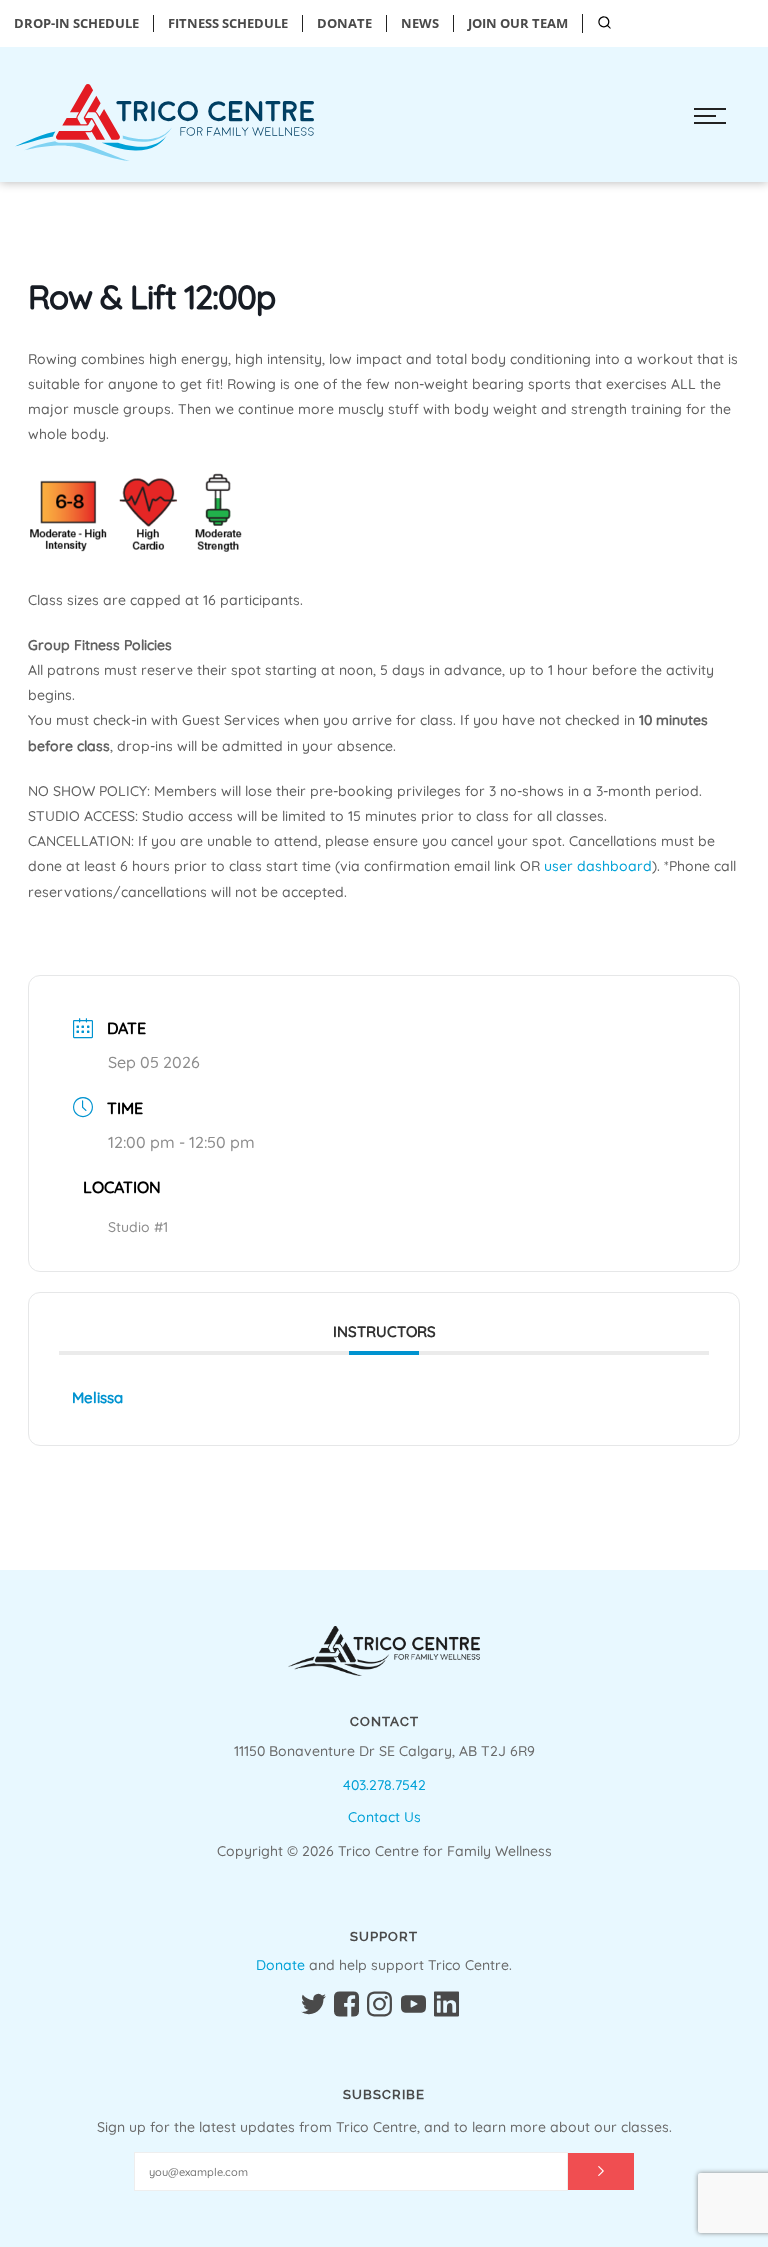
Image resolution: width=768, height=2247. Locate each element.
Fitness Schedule (228, 23)
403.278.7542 (384, 1785)
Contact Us (384, 1817)
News (420, 23)
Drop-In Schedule (76, 23)
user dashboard (598, 866)
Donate (280, 1965)
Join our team (518, 23)
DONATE (344, 23)
